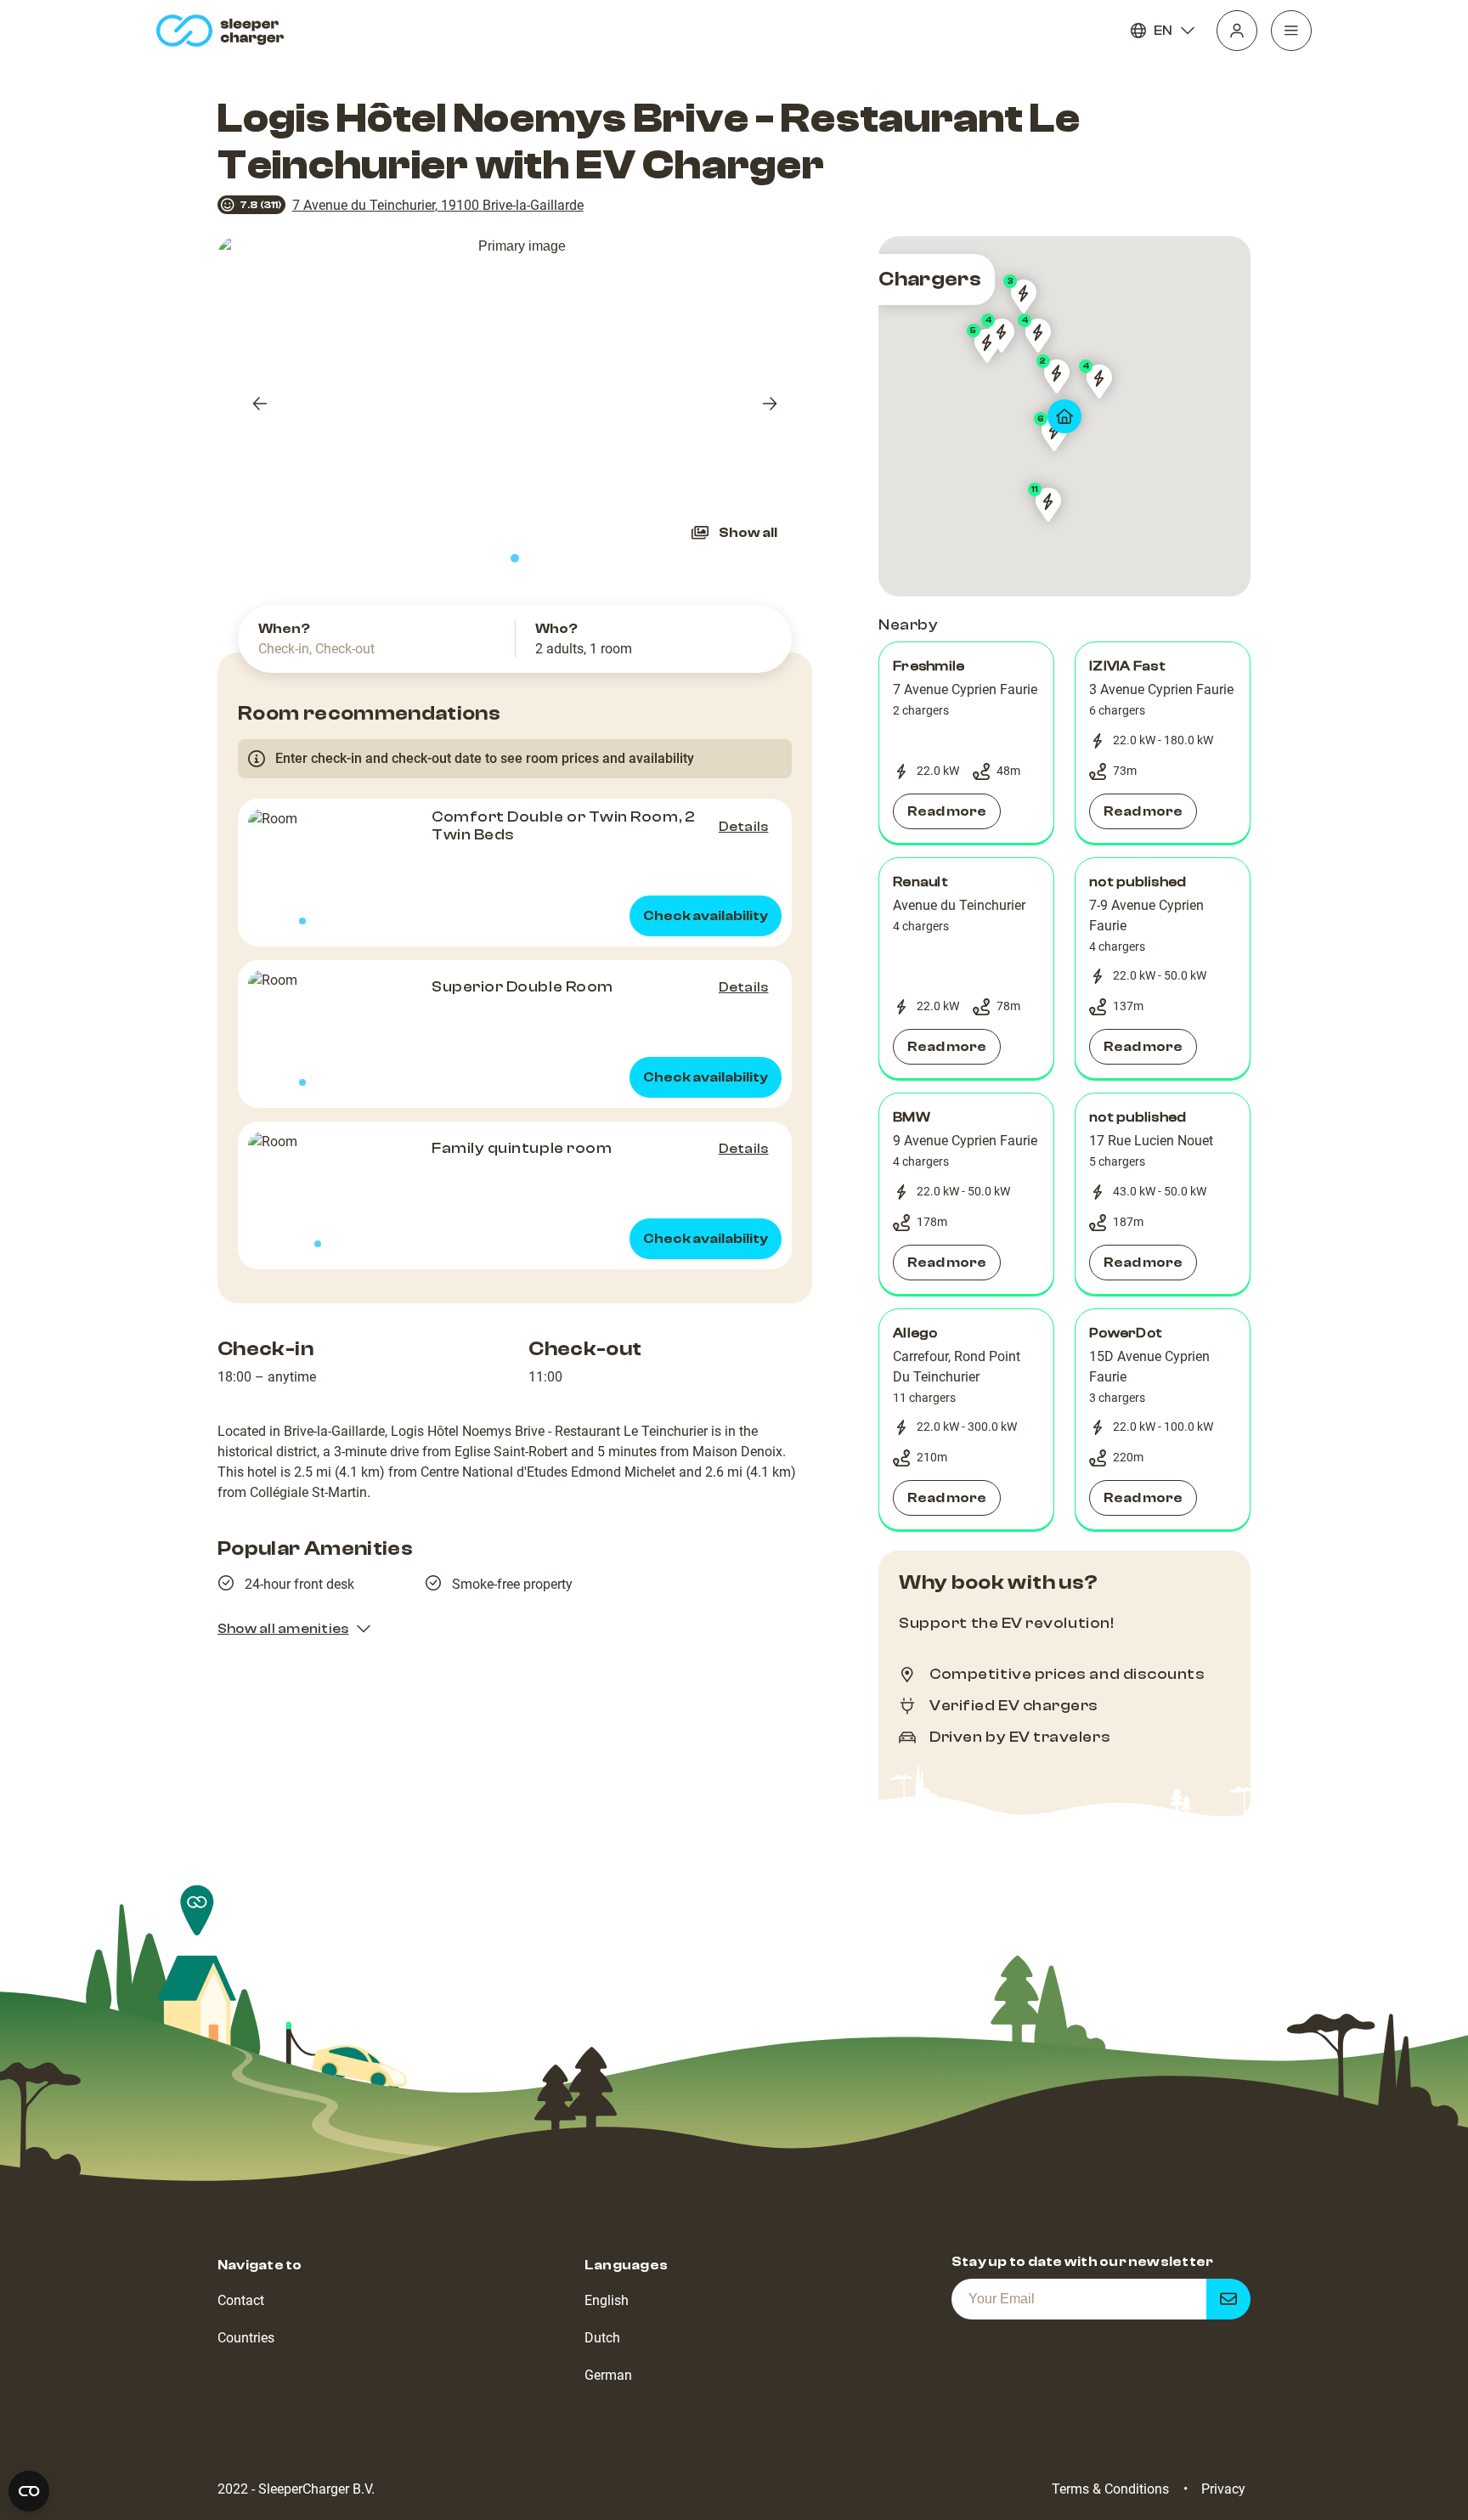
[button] (966, 743)
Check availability (706, 916)
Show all (748, 533)
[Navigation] (1291, 31)
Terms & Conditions (1110, 2489)
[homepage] (224, 31)
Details (744, 827)
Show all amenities (283, 1629)
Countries (246, 2338)
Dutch (602, 2338)
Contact (241, 2300)
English (607, 2300)
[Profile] (1237, 31)
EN (1163, 31)
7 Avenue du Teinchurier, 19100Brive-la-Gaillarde (438, 205)
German (608, 2375)
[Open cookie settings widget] (29, 2491)
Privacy (1223, 2489)
